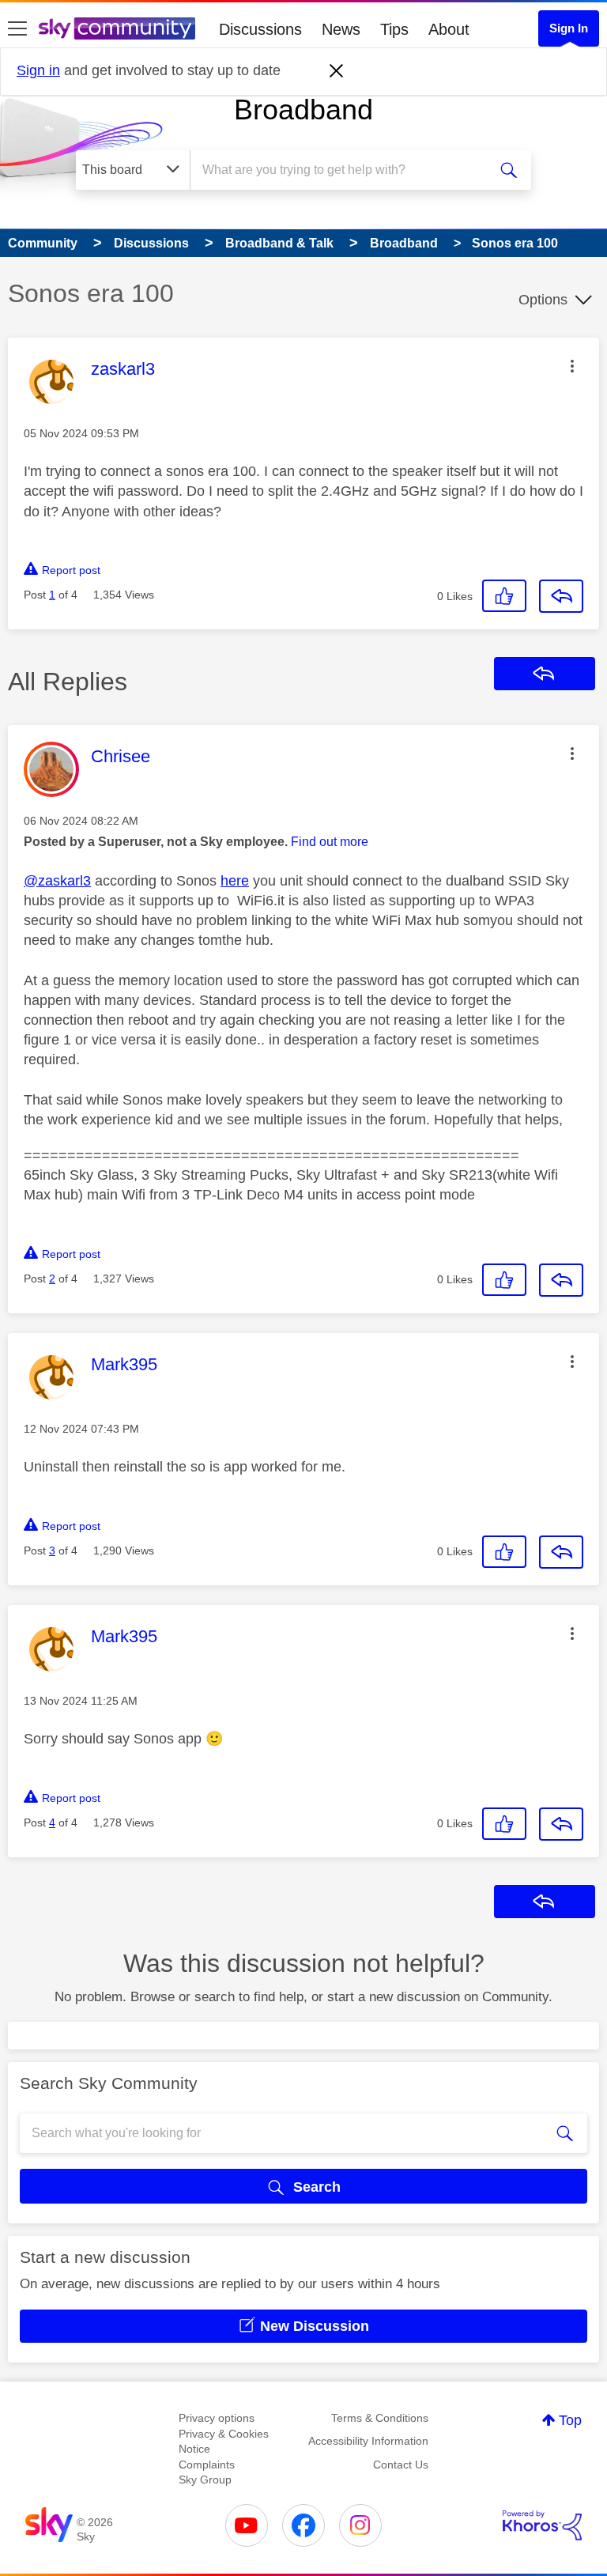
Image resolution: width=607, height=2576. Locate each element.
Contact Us (401, 2465)
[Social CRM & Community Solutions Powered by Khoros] (542, 2525)
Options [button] (543, 300)
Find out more (330, 842)
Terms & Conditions (380, 2418)
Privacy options (217, 2418)
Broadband (303, 110)
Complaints (207, 2465)
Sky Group (205, 2480)
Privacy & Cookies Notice (224, 2442)
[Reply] (561, 596)
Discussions (260, 29)
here (235, 881)
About (449, 29)
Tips (394, 29)
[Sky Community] (117, 28)
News (341, 29)
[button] (572, 366)
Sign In (569, 28)
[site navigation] (17, 29)
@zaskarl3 (57, 881)
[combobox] (344, 170)
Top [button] (570, 2420)
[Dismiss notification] (337, 71)
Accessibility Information (368, 2441)
